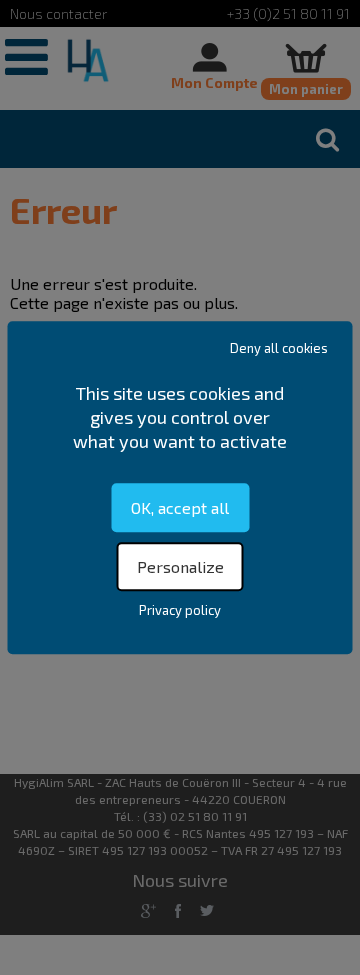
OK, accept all (180, 507)
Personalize (180, 566)
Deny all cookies (279, 348)
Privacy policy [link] (180, 610)
